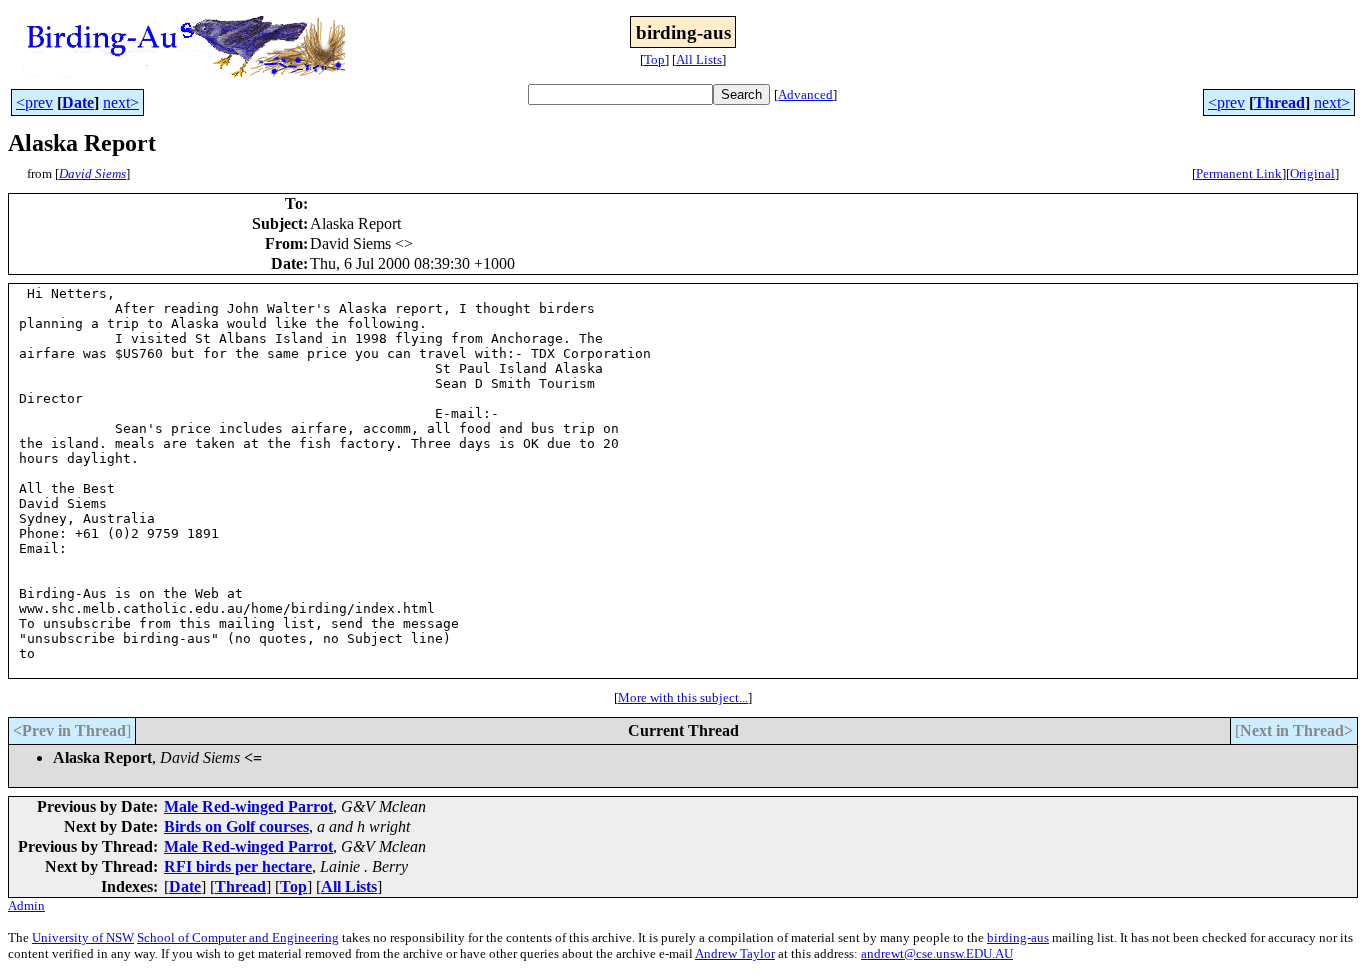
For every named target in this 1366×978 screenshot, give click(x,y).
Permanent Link (1239, 173)
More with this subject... (683, 697)
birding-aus (1018, 937)
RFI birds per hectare (238, 866)
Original (1312, 173)
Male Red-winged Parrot (248, 806)
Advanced (805, 94)
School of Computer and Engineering (238, 937)
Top (654, 59)
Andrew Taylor (735, 953)
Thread (1279, 102)
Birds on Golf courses (236, 826)
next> (121, 102)
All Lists (699, 59)
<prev (34, 102)
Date (78, 102)
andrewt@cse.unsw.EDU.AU (937, 953)
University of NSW (83, 937)
